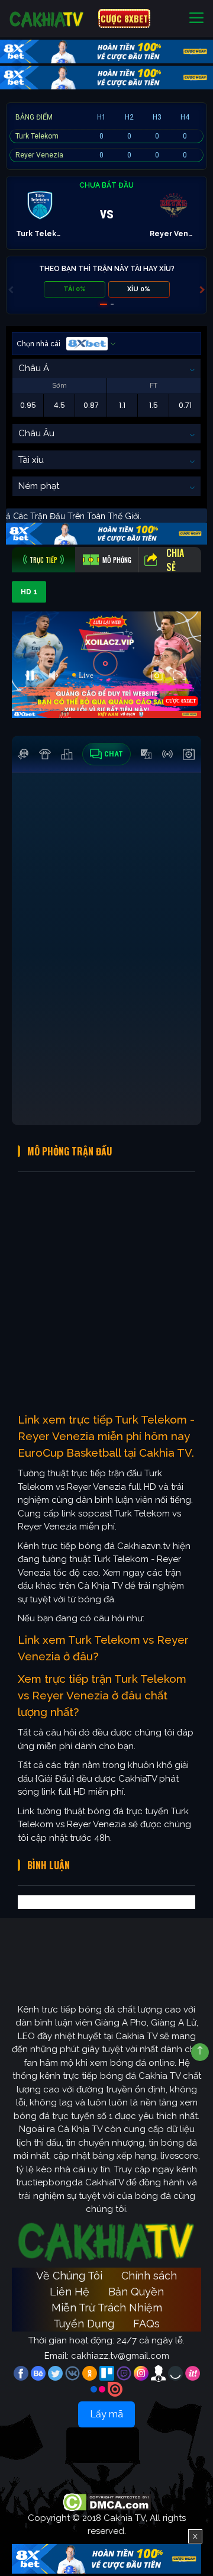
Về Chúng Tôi (69, 2276)
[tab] (43, 560)
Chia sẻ (175, 560)
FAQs (146, 2324)
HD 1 (29, 592)
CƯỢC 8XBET (124, 18)
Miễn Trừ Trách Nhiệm (107, 2308)
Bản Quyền (136, 2292)
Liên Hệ (70, 2292)
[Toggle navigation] (196, 19)
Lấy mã (106, 2414)
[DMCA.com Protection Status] (107, 2501)
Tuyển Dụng (84, 2324)
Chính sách (149, 2276)
